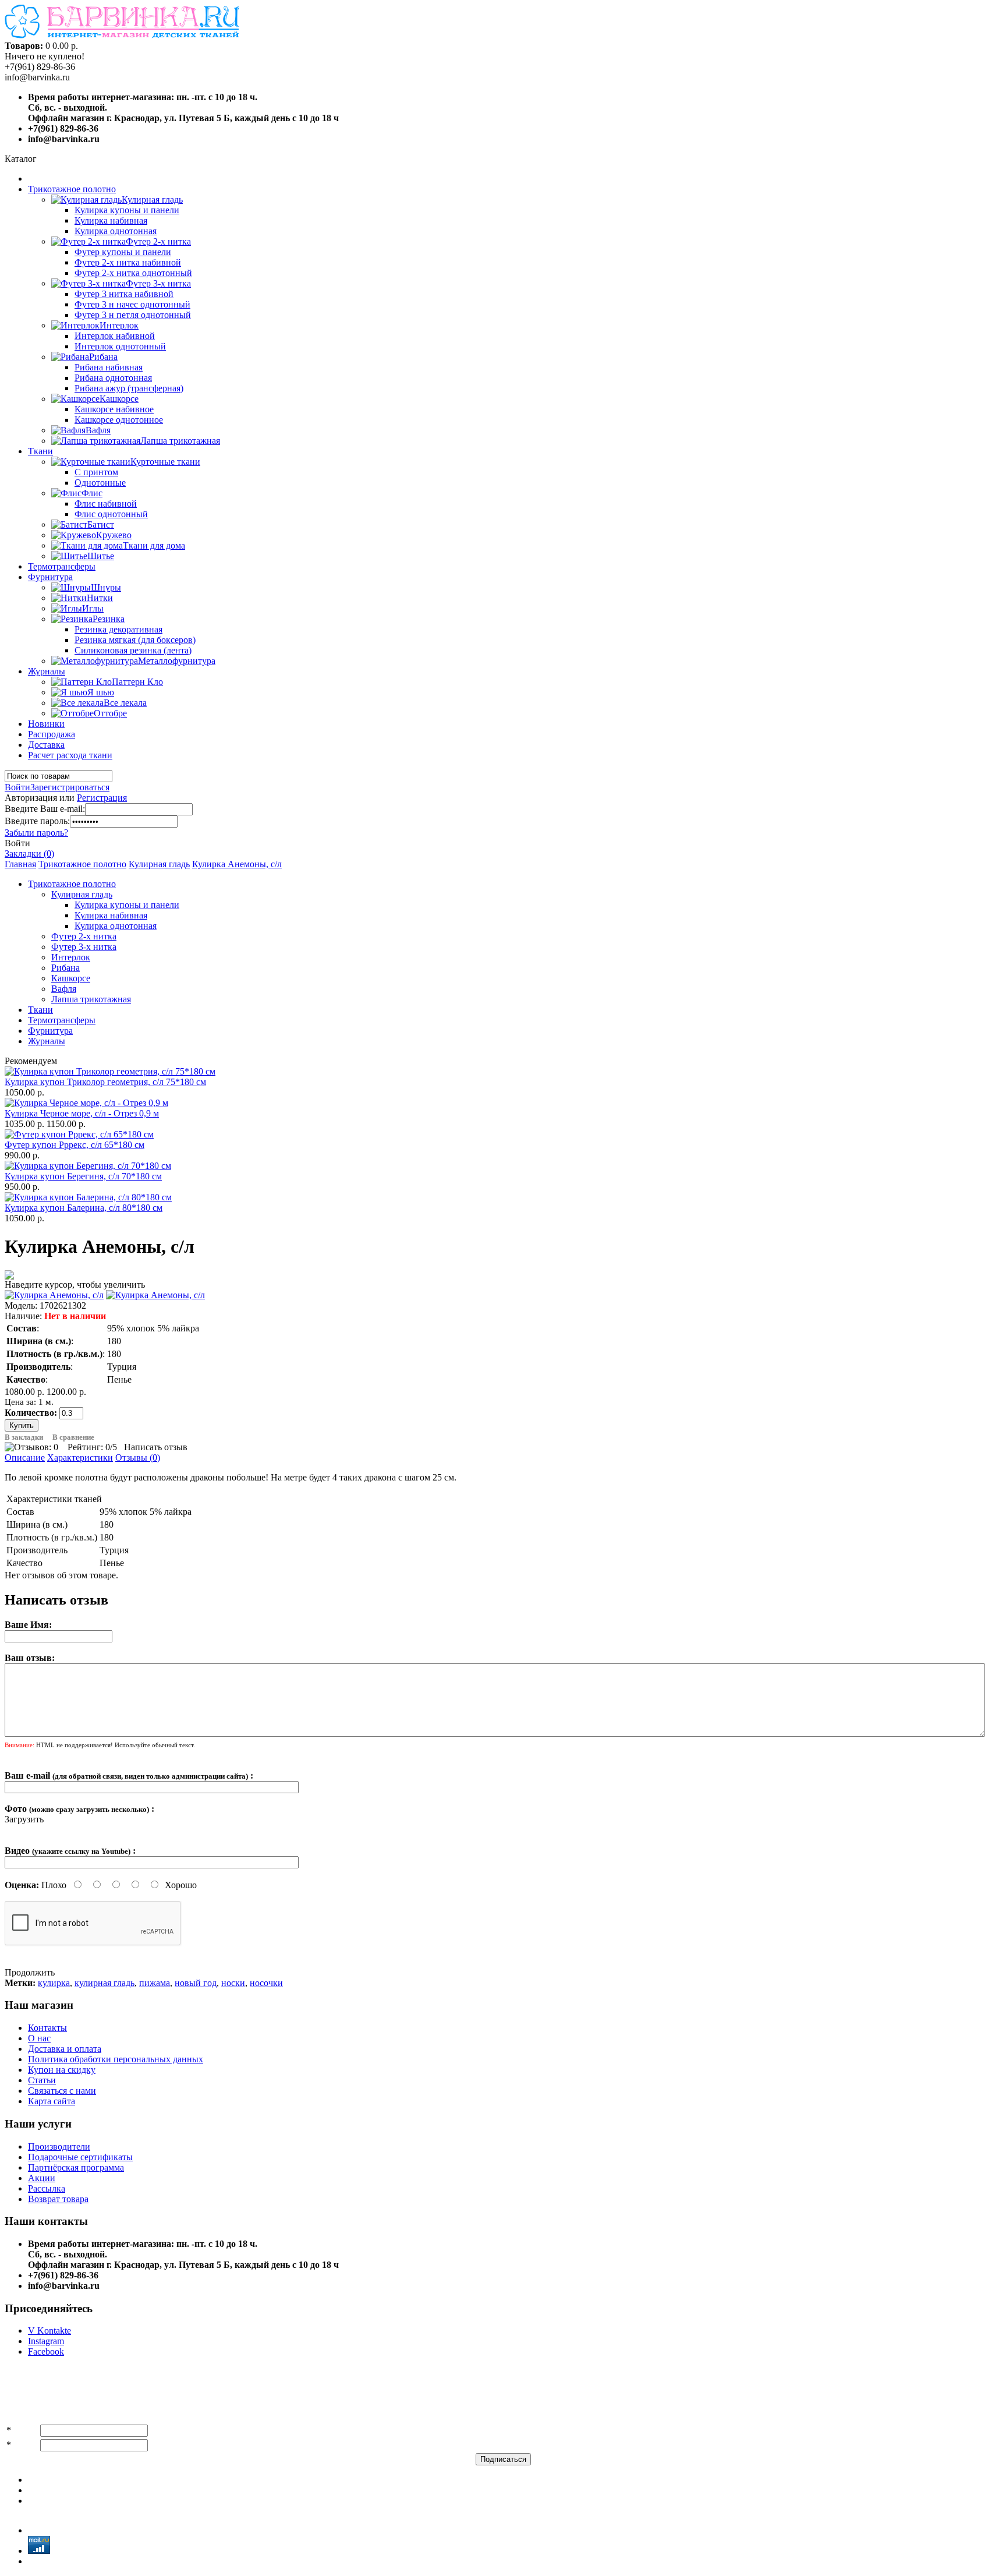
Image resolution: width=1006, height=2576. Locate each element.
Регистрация (102, 798)
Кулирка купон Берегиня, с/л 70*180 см (83, 1176)
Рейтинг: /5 (92, 1447)
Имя (22, 2430)
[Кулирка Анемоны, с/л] (54, 1295)
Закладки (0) (29, 854)
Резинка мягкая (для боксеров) (135, 640)
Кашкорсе (71, 978)
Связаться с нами (62, 2091)
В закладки (24, 1437)
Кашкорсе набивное (114, 409)
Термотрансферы (62, 566)
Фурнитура (50, 577)
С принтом (96, 472)
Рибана (65, 968)
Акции (42, 2178)
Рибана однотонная (113, 378)
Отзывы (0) (138, 1457)
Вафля (64, 989)
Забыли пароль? (36, 833)
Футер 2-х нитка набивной (128, 262)
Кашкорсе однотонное (119, 420)
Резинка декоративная (118, 629)
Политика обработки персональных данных (116, 2059)
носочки (266, 1983)
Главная (20, 864)
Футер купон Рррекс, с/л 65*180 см (75, 1145)
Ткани (40, 451)
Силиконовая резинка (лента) (133, 650)
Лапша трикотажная (91, 999)
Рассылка (47, 2188)
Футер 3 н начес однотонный (132, 304)
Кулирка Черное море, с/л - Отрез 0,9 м (82, 1113)
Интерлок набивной (115, 336)
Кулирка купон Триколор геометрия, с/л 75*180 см (105, 1082)
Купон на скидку (62, 2070)
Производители (59, 2146)
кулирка (54, 1983)
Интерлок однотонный (120, 346)
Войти (17, 787)
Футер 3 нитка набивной (124, 294)
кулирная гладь (105, 1983)
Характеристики (80, 1457)
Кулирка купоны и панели (127, 210)
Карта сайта (52, 2101)
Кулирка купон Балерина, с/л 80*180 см (84, 1208)
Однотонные (100, 483)
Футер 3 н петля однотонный (133, 315)
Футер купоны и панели (123, 252)
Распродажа (52, 734)
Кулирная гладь (159, 864)
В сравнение (73, 1437)
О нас (39, 2038)
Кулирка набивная (111, 220)
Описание (25, 1457)
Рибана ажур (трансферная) (129, 388)
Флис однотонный (111, 514)
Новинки (46, 724)
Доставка (46, 745)
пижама (155, 1983)
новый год (196, 1983)
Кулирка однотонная (116, 231)
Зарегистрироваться (70, 787)
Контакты (47, 2028)
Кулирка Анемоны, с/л (237, 864)
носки (233, 1983)
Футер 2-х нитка (84, 936)
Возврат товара (58, 2199)
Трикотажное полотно (72, 189)
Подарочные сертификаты (80, 2157)
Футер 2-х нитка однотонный (133, 273)
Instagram (46, 2341)
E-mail (26, 2445)
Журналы (47, 671)
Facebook (46, 2351)
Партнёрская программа (76, 2167)
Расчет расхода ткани (70, 755)
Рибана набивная (109, 367)
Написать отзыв (156, 1447)
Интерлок (71, 957)
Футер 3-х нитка (84, 947)
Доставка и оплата (65, 2049)
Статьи (42, 2080)
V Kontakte (49, 2331)
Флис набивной (106, 503)
